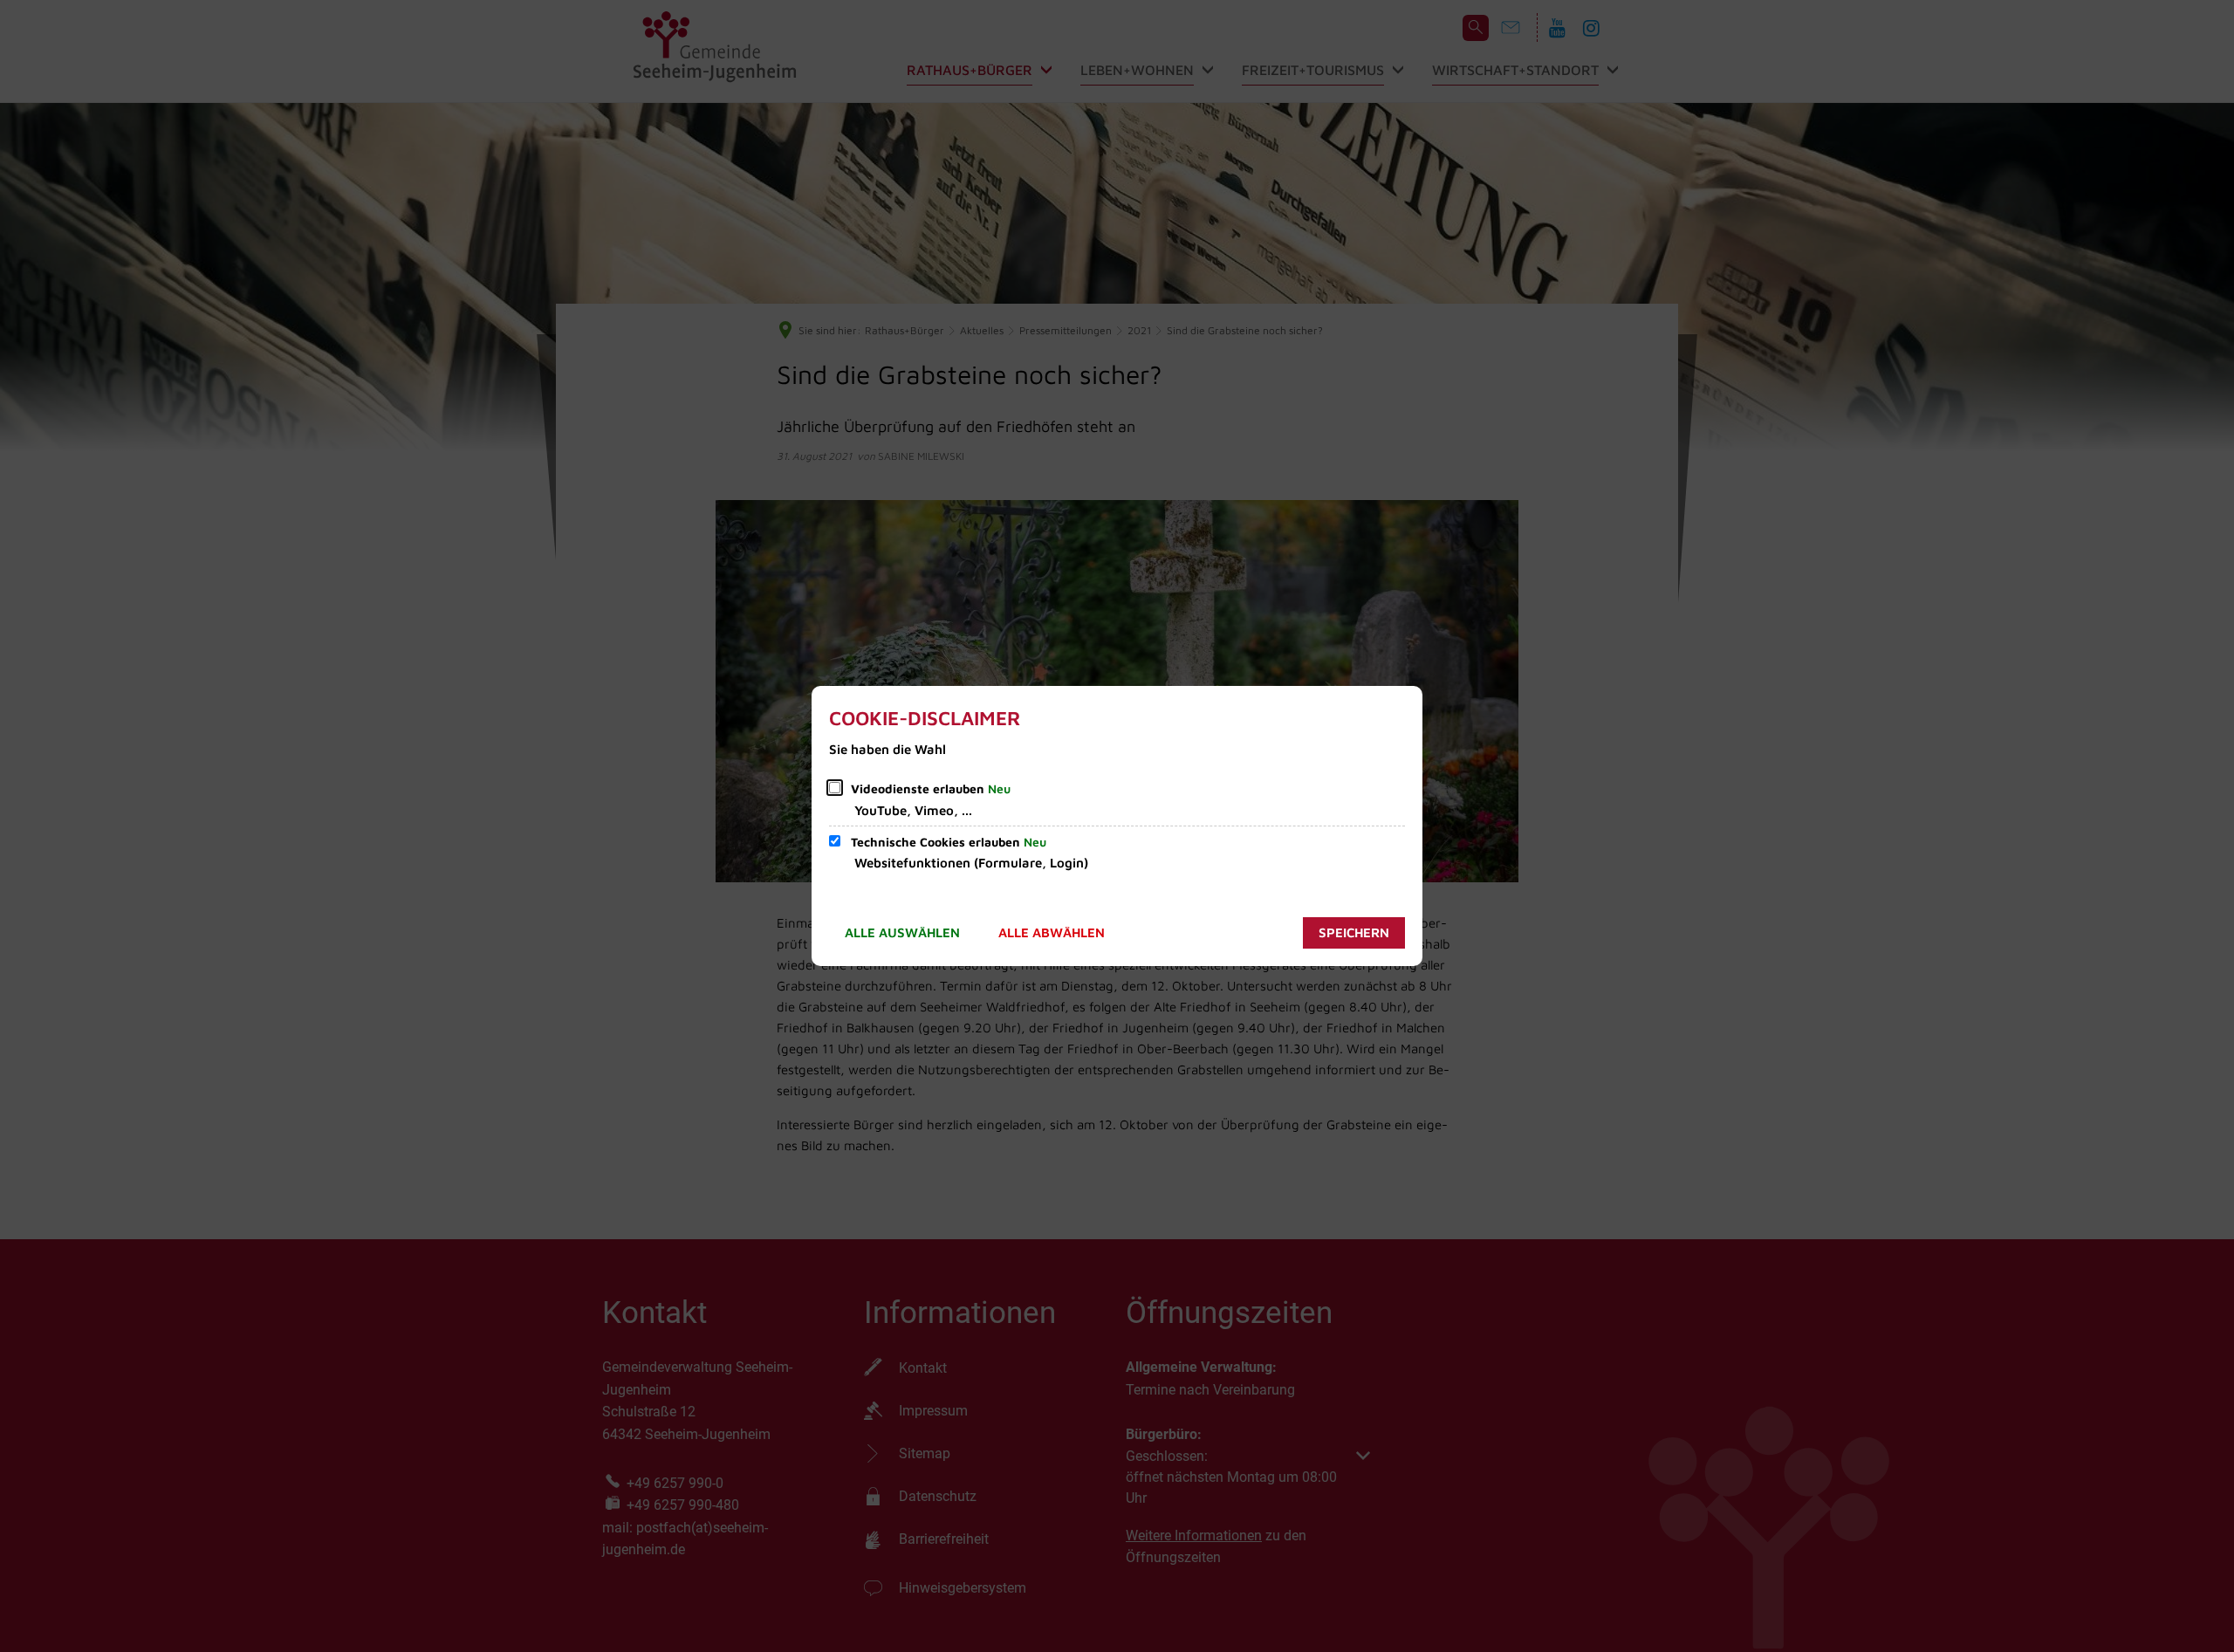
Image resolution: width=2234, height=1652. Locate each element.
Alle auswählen (902, 932)
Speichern (1354, 932)
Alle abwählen (1052, 932)
